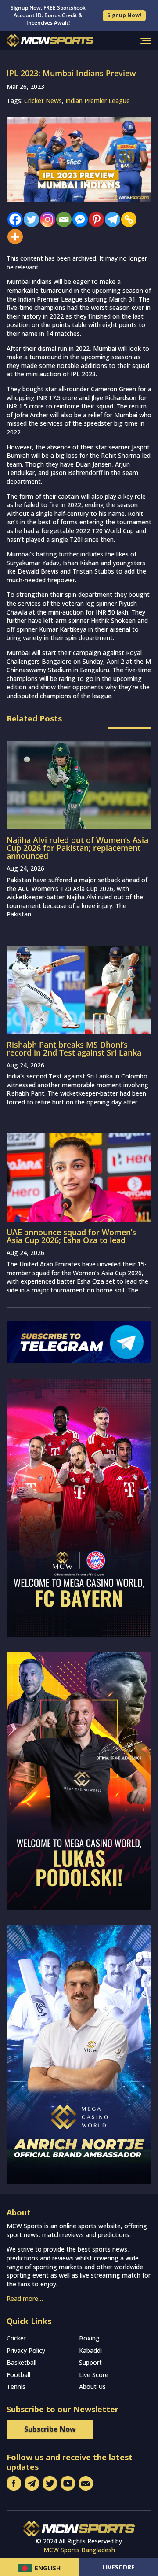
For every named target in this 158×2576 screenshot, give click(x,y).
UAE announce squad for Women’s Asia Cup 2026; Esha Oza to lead (71, 1236)
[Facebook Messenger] (78, 219)
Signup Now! (124, 15)
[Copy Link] (127, 219)
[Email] (62, 219)
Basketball (22, 2362)
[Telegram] (110, 219)
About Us (92, 2386)
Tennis (16, 2386)
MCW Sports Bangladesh (79, 2550)
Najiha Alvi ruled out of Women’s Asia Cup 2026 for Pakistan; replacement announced (77, 848)
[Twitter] (29, 219)
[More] (13, 237)
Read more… (25, 2298)
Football (18, 2375)
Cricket (16, 2338)
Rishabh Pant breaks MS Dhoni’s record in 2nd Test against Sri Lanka (74, 1049)
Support (90, 2362)
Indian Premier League (98, 101)
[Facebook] (13, 219)
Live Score (94, 2375)
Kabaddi (90, 2350)
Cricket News (43, 101)
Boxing (89, 2338)
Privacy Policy (26, 2350)
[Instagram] (45, 219)
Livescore (118, 2567)
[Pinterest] (94, 219)
